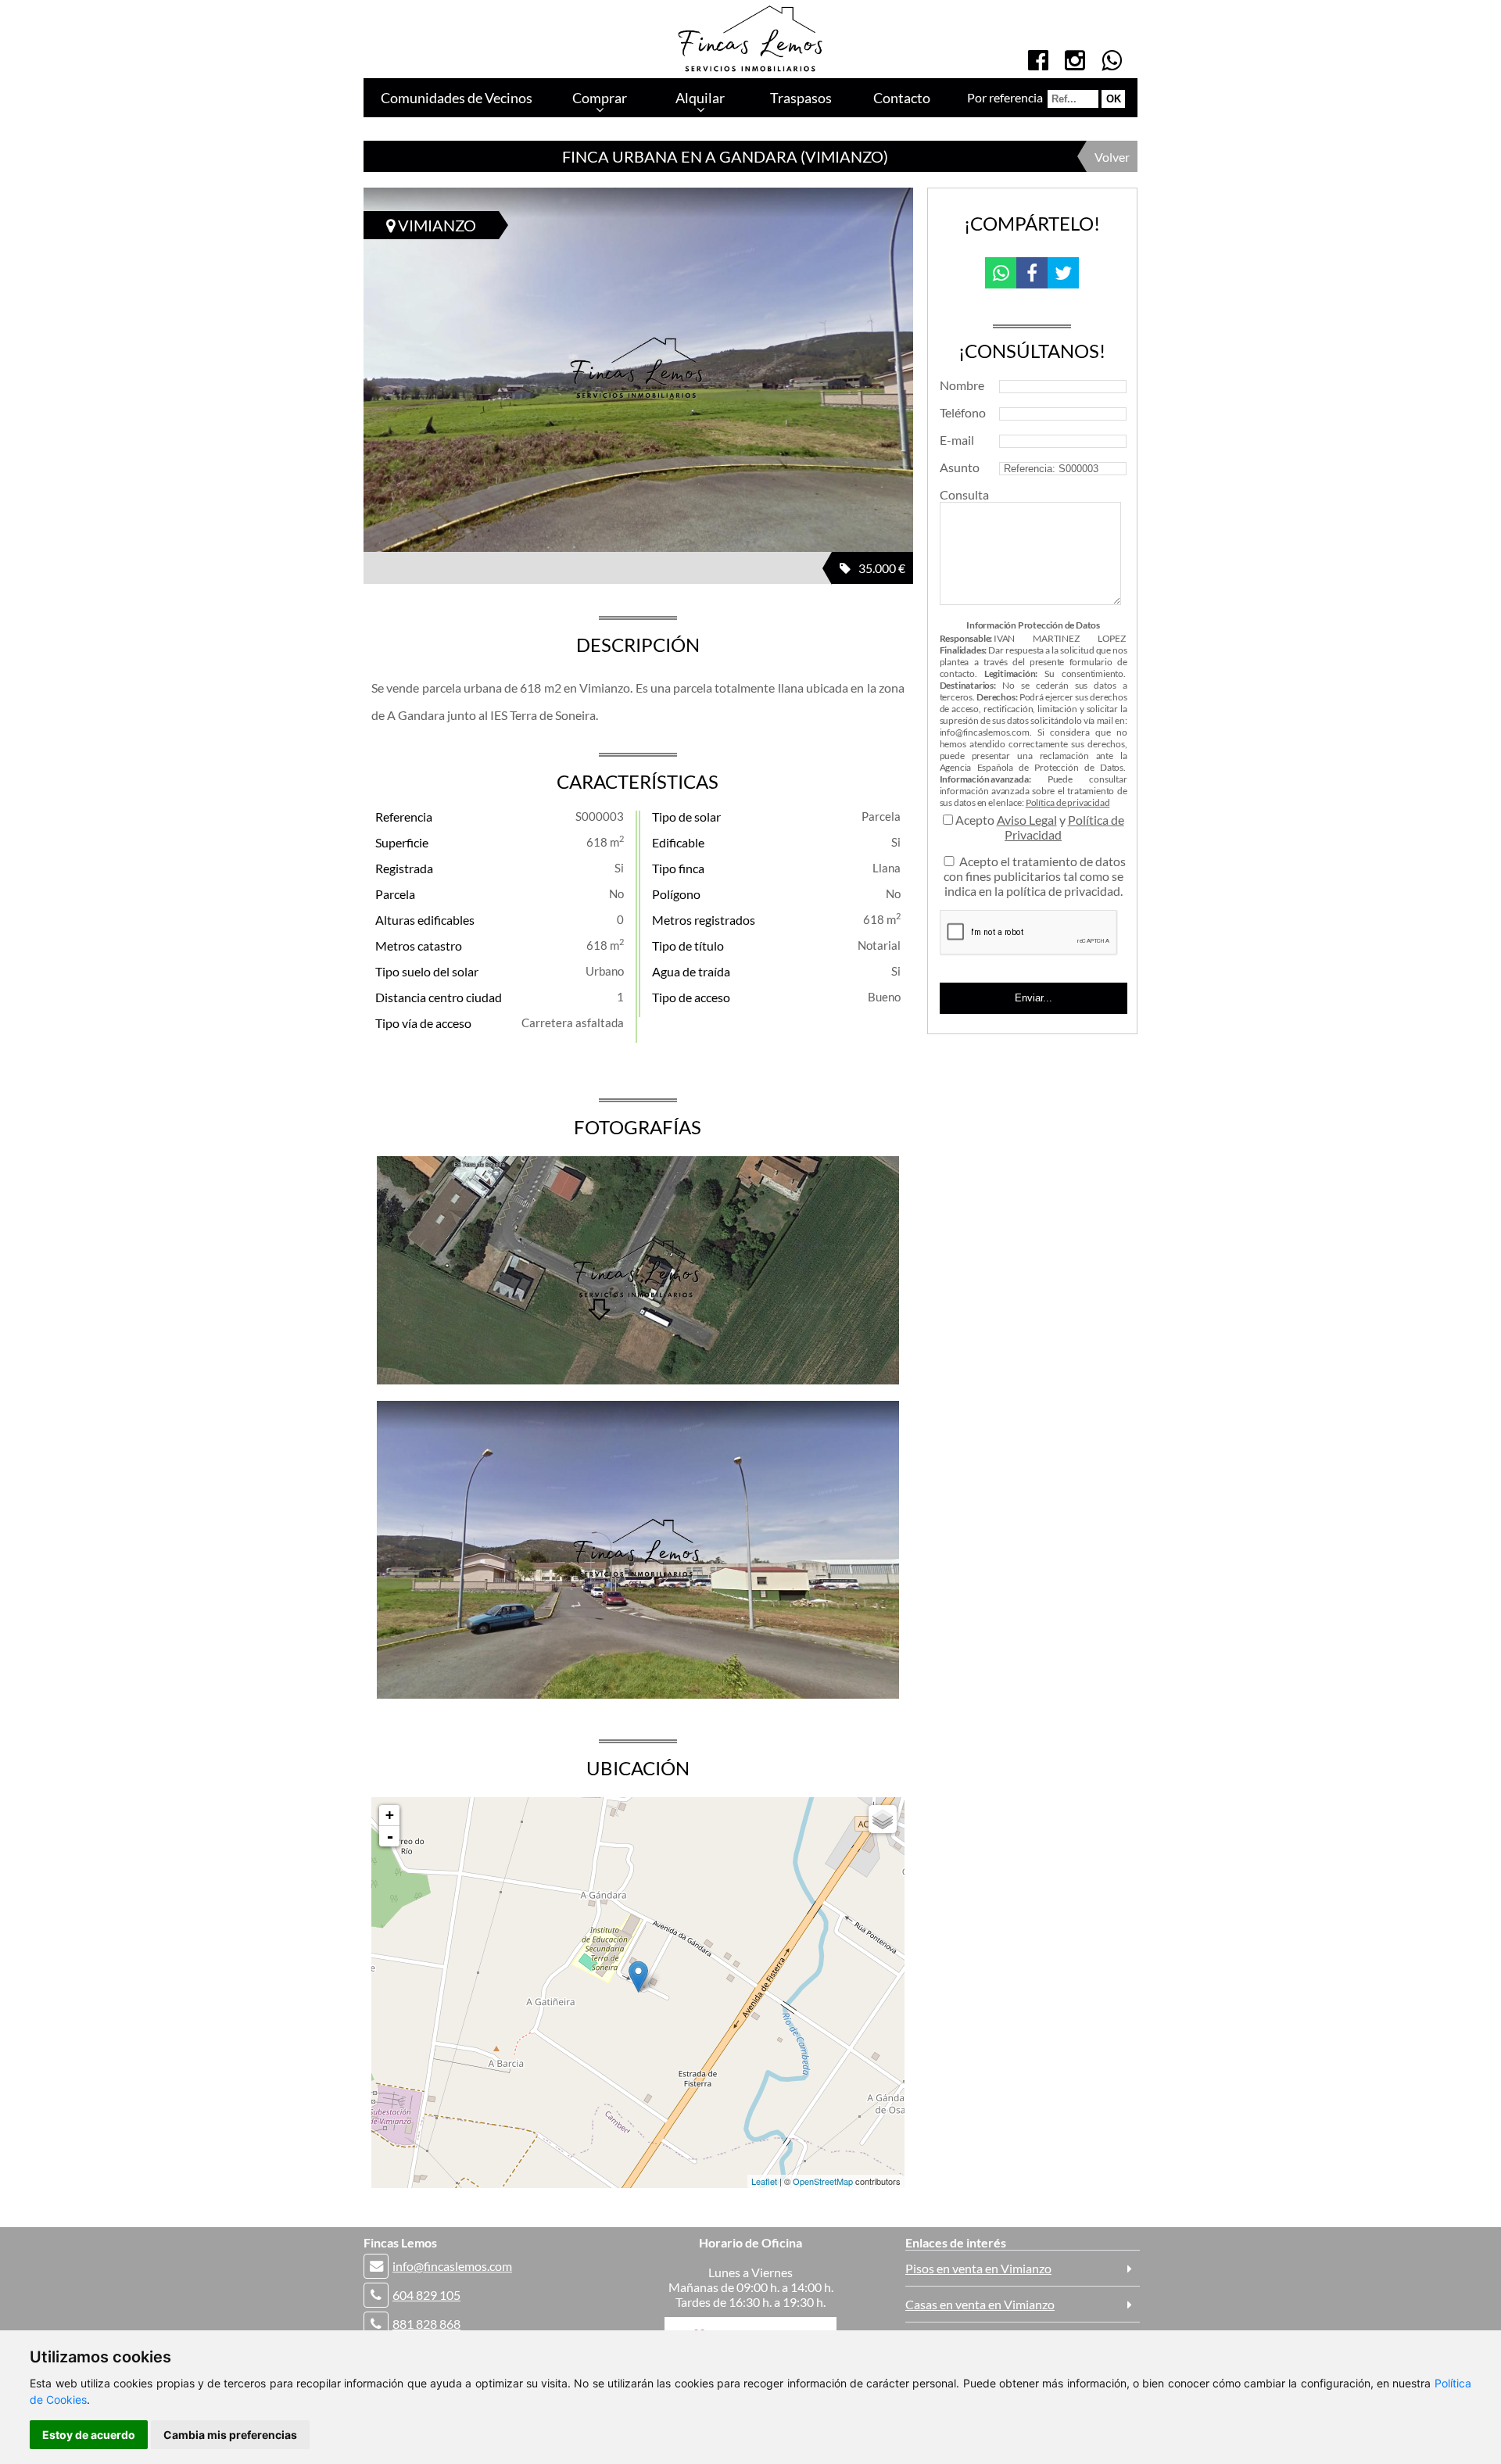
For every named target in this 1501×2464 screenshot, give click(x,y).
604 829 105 (426, 2295)
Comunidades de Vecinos (457, 98)
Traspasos (801, 98)
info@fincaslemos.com (452, 2266)
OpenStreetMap (823, 2181)
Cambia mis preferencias (230, 2435)
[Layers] (883, 1819)
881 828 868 (426, 2324)
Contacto (902, 98)
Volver (1112, 157)
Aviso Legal (1027, 820)
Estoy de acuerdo (89, 2435)
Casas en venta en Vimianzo (980, 2304)
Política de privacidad (1068, 802)
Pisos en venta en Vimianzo (978, 2268)
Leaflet (764, 2181)
